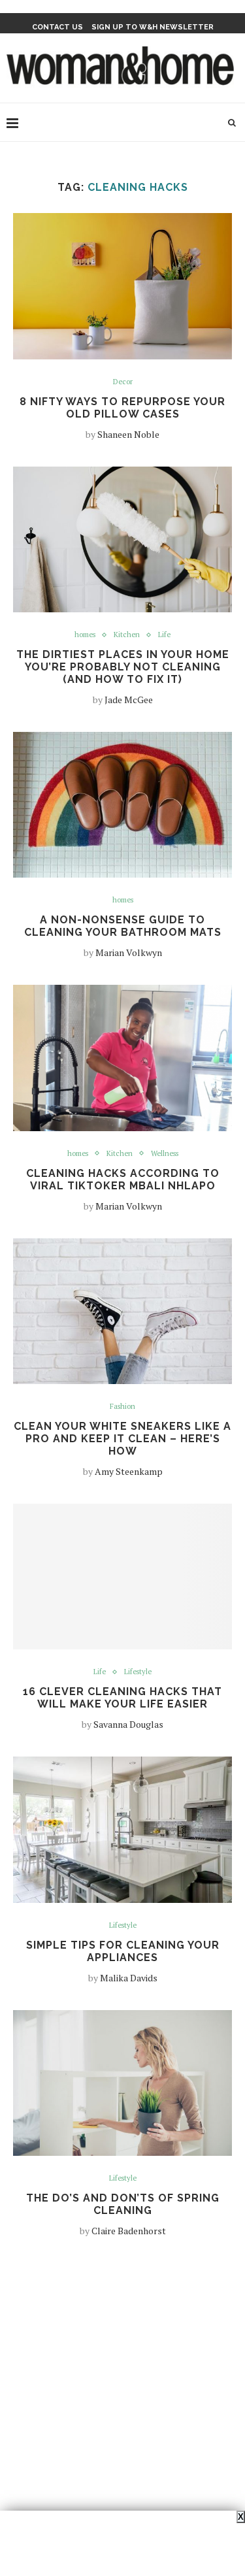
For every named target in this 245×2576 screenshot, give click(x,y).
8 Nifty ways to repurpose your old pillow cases (122, 408)
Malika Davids (129, 1978)
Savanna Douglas (128, 1724)
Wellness (165, 1154)
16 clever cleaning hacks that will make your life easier (122, 1698)
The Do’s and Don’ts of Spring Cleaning (123, 2204)
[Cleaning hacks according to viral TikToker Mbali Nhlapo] (122, 1058)
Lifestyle (138, 1672)
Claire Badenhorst (129, 2231)
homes (85, 635)
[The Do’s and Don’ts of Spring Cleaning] (122, 2083)
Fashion (122, 1407)
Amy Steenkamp (129, 1471)
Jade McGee (129, 700)
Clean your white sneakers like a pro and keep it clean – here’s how (122, 1439)
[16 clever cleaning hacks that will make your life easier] (122, 1577)
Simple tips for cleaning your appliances (123, 1951)
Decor (123, 382)
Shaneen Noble (128, 434)
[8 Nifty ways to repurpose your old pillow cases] (122, 286)
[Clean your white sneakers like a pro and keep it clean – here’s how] (122, 1311)
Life (164, 635)
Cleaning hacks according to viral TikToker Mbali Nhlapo (123, 1180)
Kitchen (127, 635)
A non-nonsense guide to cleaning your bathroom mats (123, 926)
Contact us (57, 27)
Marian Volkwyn (129, 952)
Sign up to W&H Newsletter (153, 27)
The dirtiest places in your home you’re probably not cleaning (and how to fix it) (123, 667)
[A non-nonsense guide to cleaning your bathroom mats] (122, 805)
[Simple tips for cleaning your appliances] (122, 1829)
